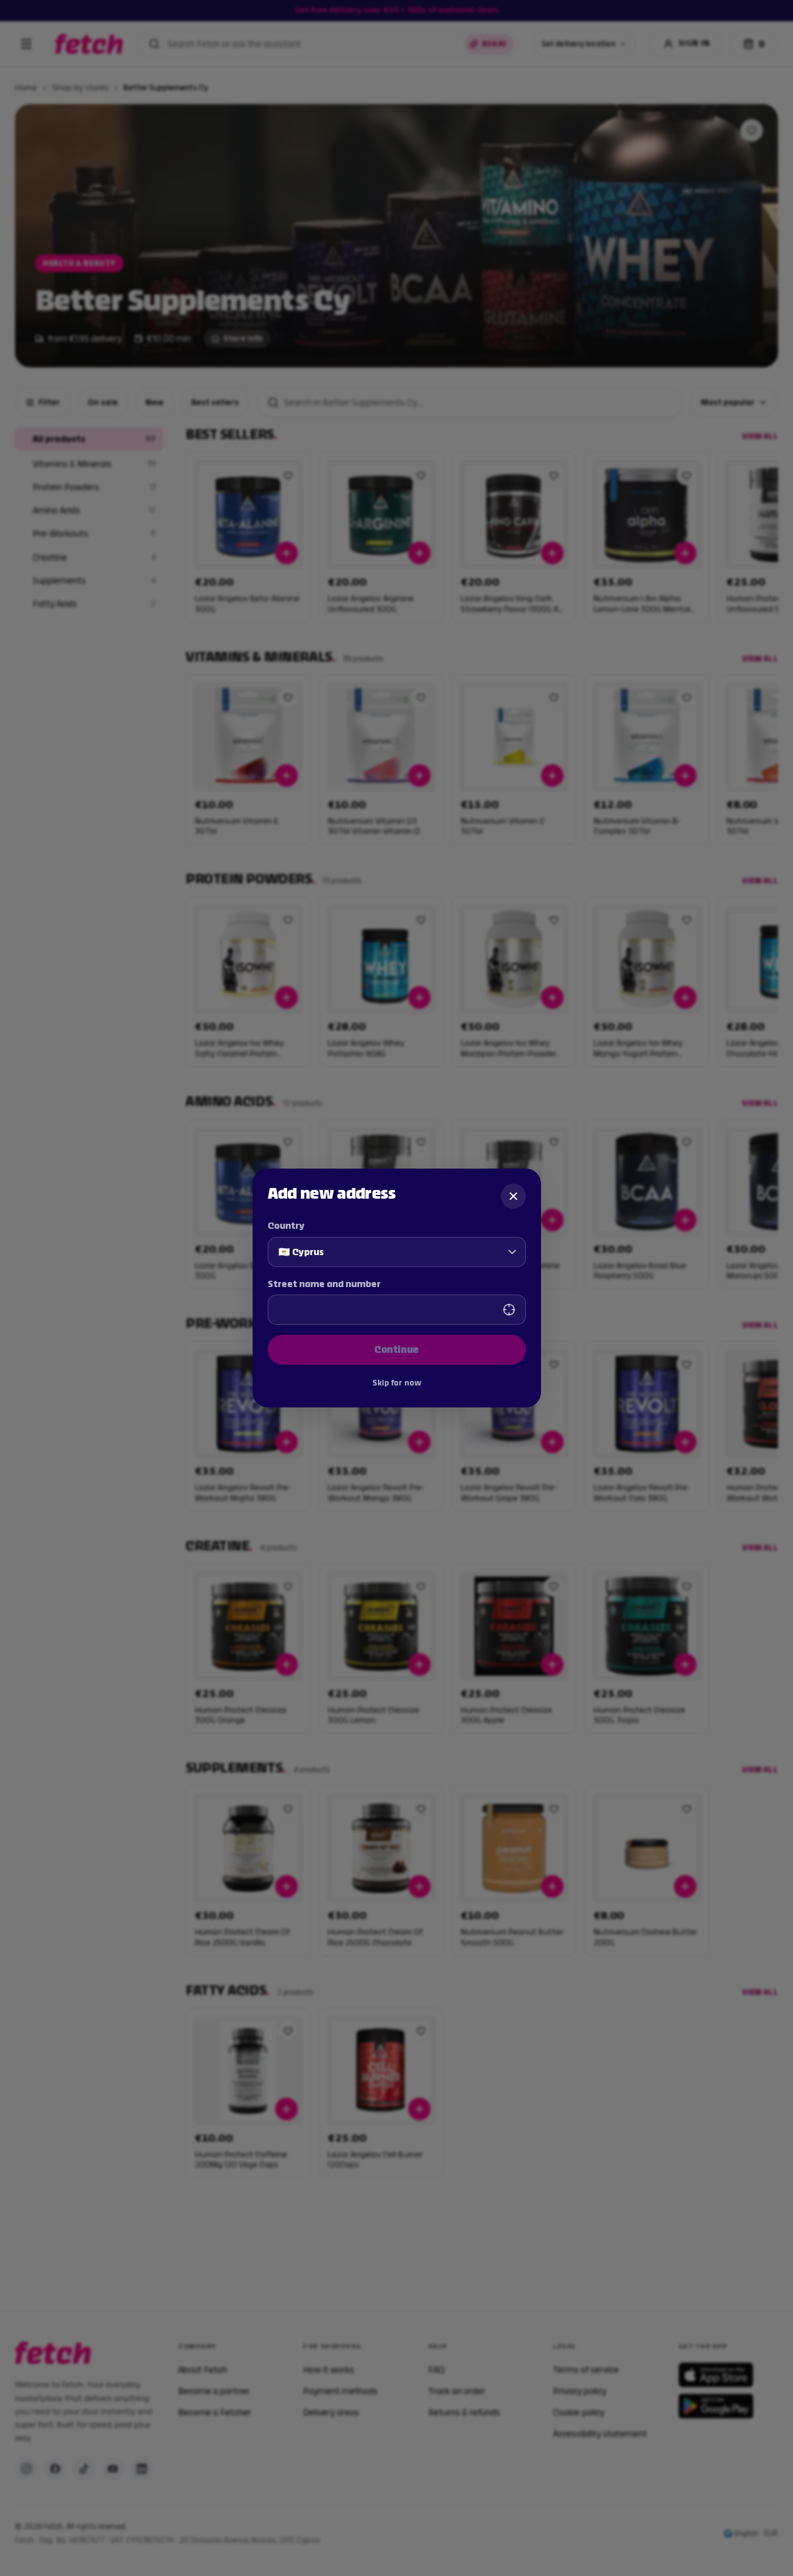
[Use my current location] (509, 1310)
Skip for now (397, 1383)
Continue (396, 1349)
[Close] (513, 1196)
